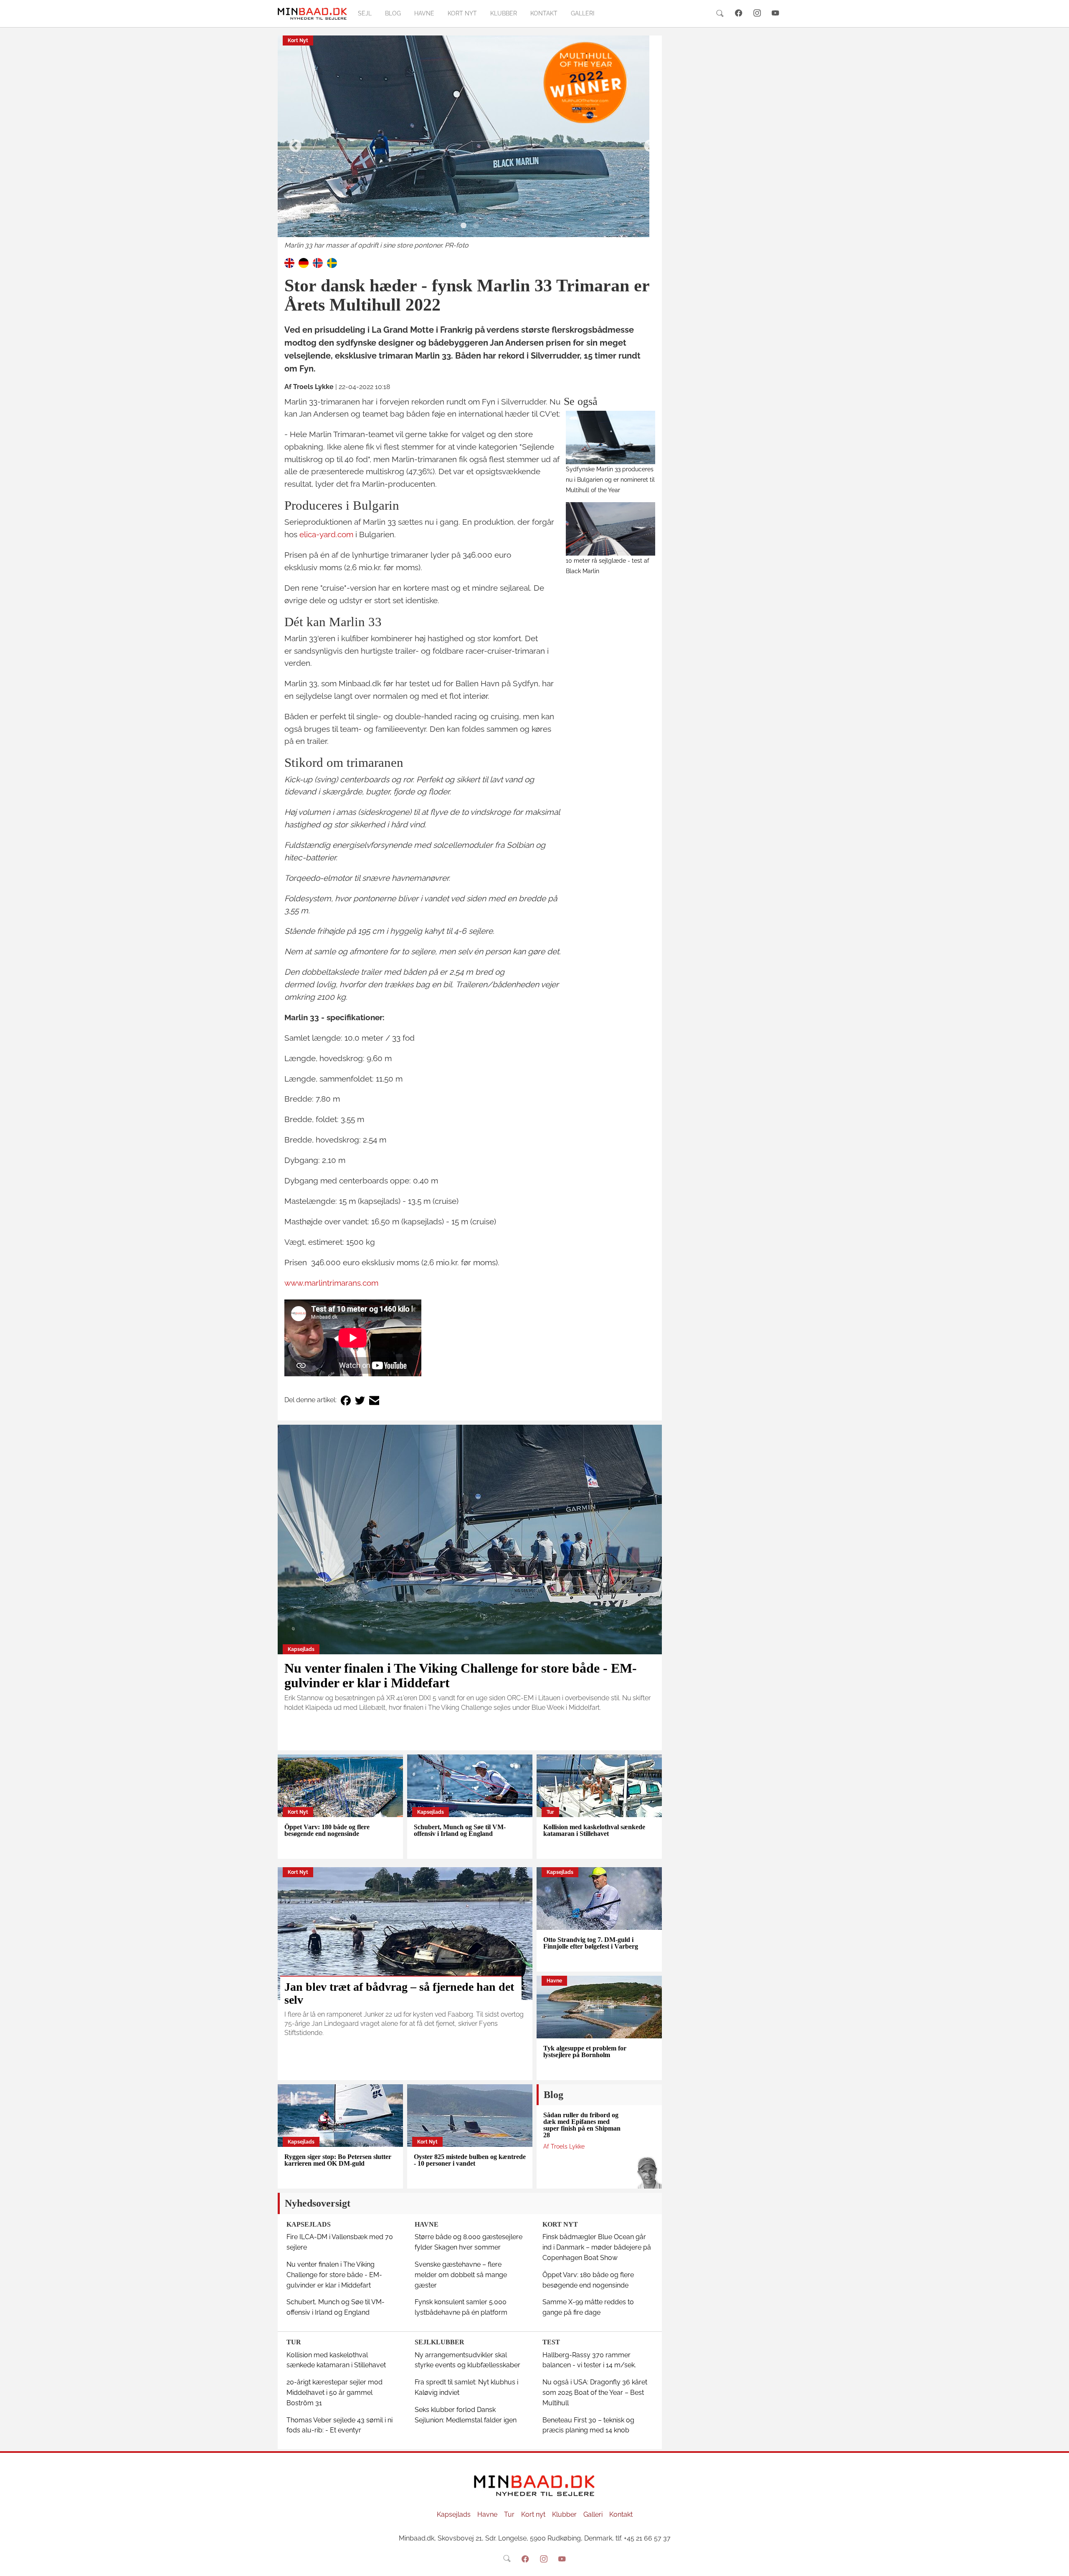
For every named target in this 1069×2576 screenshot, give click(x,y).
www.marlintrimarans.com (331, 1283)
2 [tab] (476, 226)
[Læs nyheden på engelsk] (289, 262)
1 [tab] (464, 226)
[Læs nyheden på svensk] (332, 262)
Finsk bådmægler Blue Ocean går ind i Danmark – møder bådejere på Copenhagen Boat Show (597, 2247)
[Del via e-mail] (374, 1400)
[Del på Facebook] (346, 1400)
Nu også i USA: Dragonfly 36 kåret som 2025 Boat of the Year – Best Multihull (595, 2393)
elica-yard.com (326, 534)
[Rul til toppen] (1057, 2564)
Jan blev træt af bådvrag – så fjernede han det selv (399, 1993)
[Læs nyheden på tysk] (304, 262)
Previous (292, 143)
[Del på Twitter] (360, 1400)
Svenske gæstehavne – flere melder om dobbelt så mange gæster (461, 2275)
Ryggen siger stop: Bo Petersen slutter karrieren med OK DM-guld (338, 2160)
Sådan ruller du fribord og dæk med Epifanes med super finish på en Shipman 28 (582, 2125)
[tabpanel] (470, 143)
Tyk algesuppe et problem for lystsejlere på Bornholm (585, 2051)
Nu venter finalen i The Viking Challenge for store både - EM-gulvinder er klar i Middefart (461, 1675)
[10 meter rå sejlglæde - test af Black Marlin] (611, 529)
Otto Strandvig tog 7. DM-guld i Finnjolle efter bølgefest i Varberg (591, 1943)
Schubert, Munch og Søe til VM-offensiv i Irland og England (460, 1830)
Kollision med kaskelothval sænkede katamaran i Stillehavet (594, 1830)
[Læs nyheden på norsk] (318, 262)
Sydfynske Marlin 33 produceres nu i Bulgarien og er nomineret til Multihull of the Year (610, 479)
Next (647, 143)
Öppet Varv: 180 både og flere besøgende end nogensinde (327, 1830)
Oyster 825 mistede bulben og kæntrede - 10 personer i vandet (470, 2160)
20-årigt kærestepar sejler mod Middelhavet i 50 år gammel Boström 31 (334, 2393)
